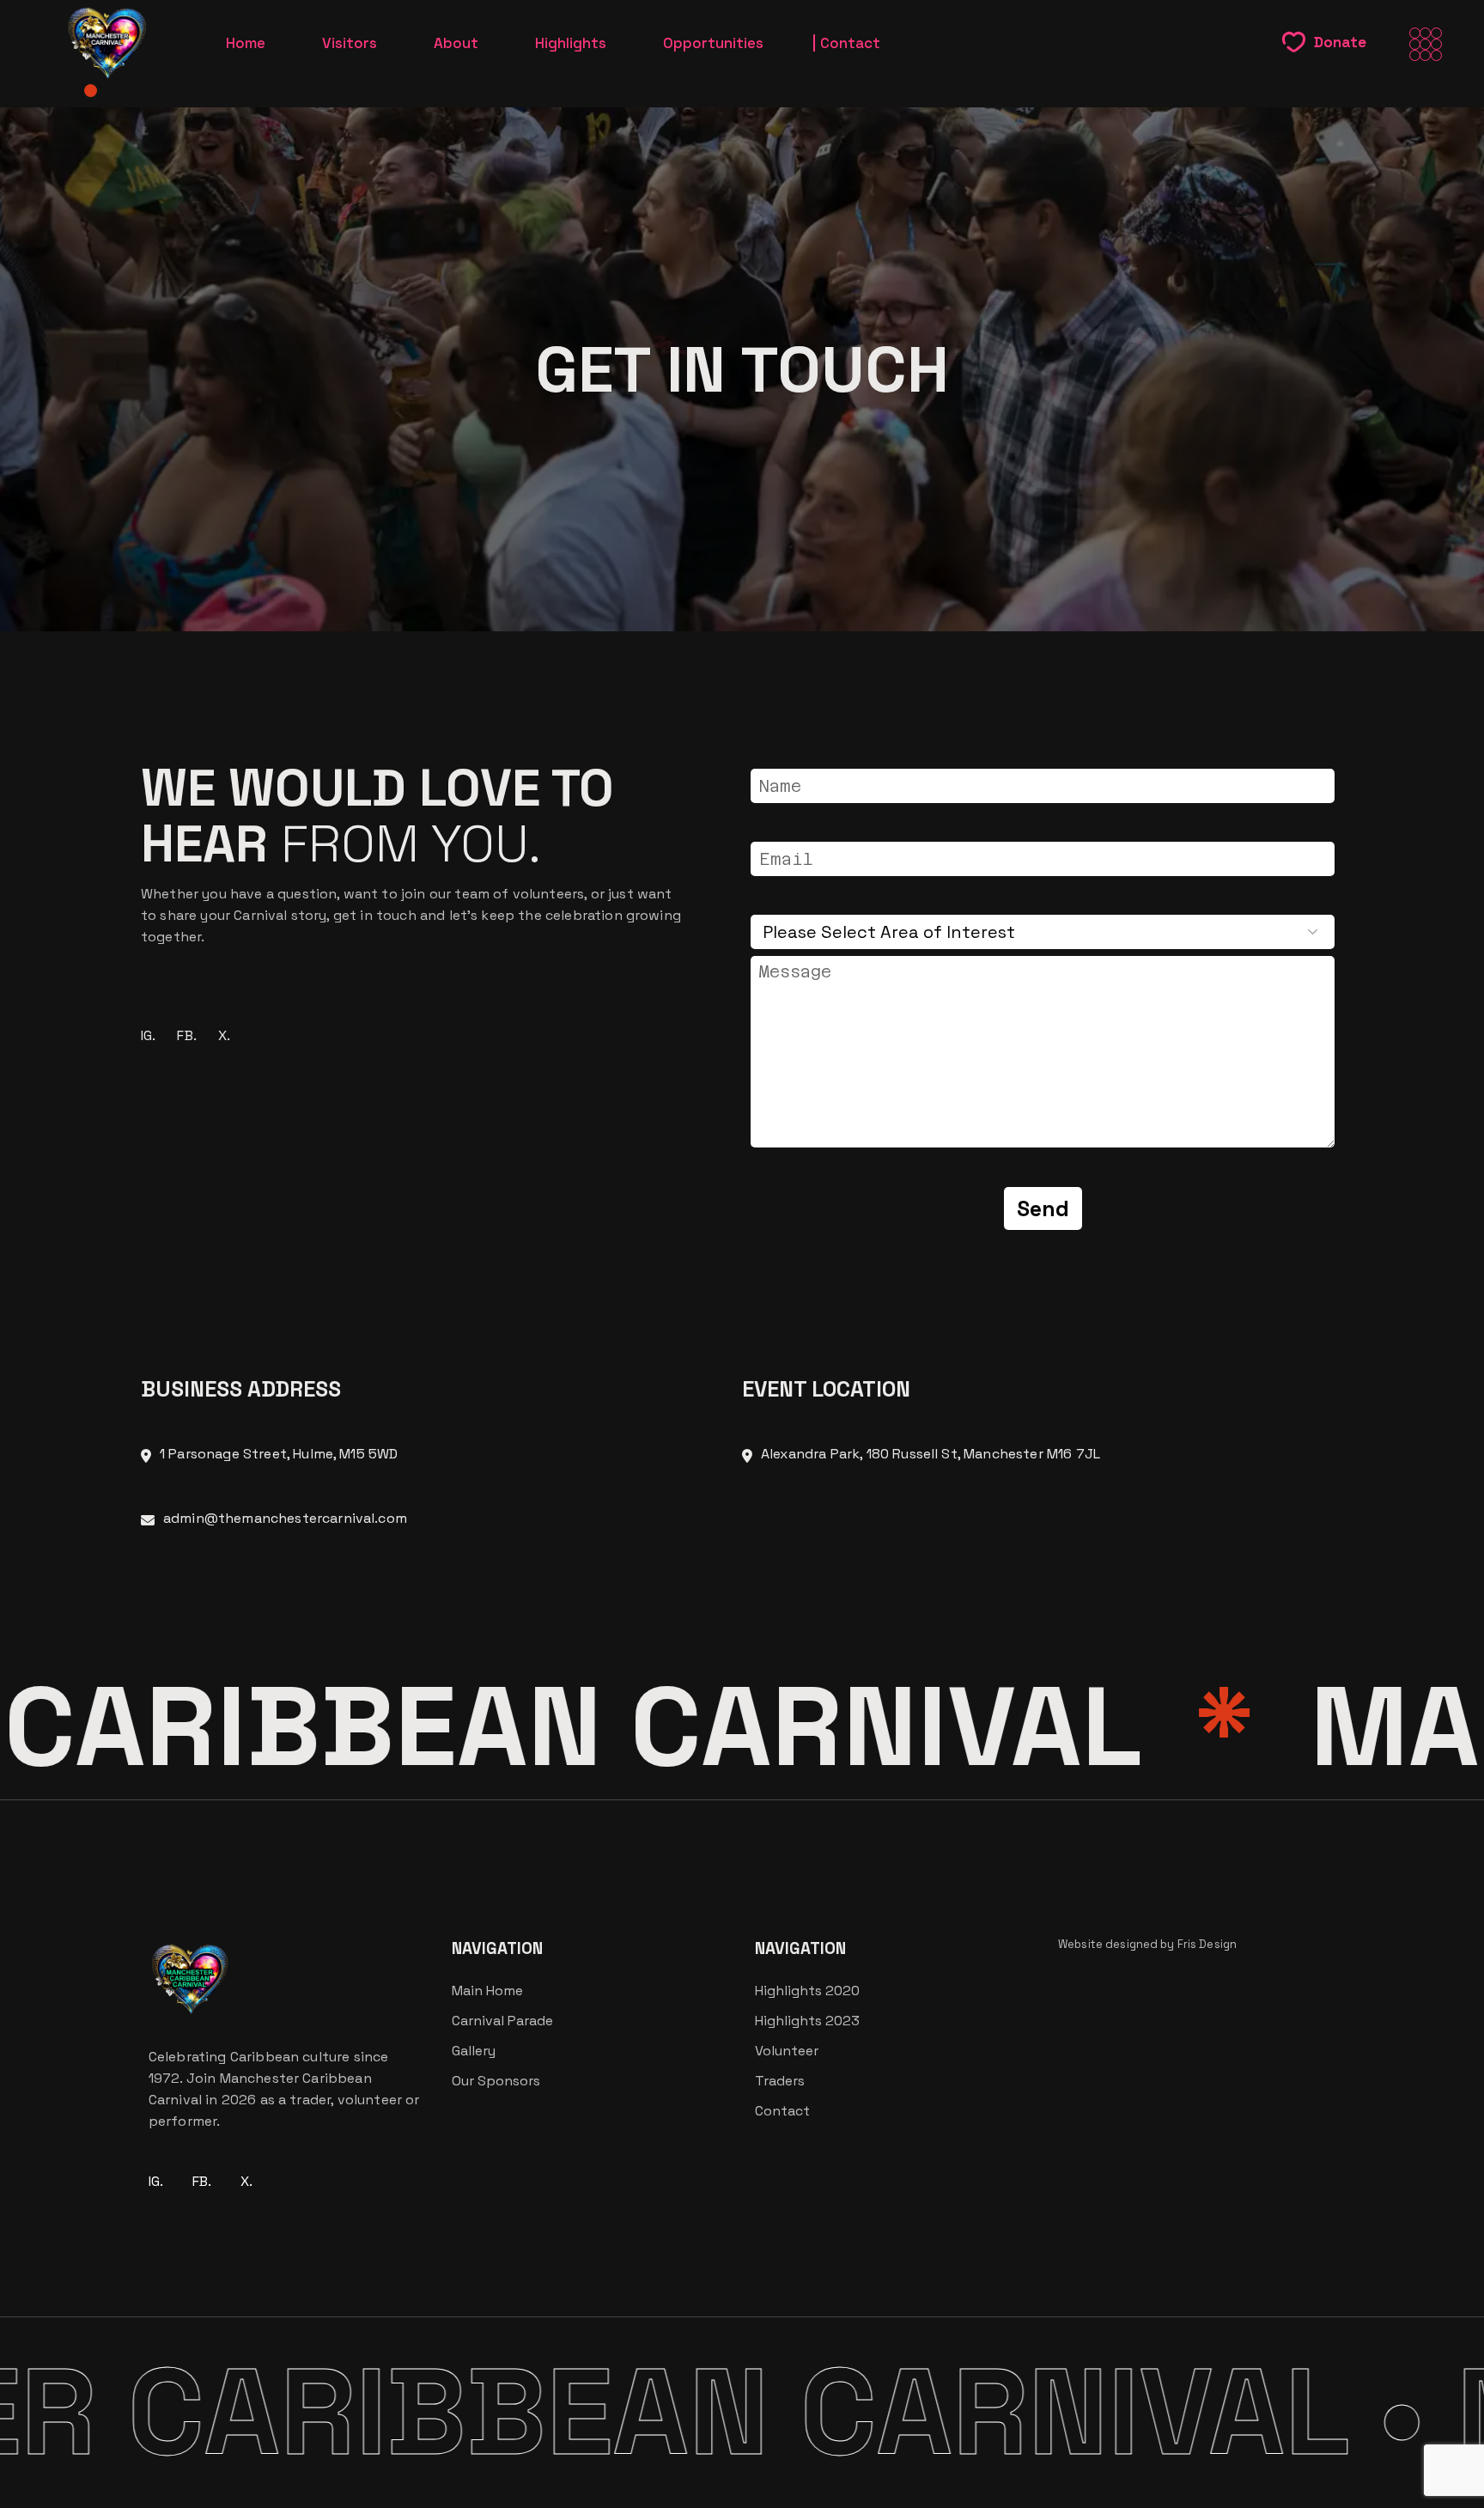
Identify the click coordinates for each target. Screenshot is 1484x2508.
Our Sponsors (496, 2081)
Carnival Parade (502, 2021)
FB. (186, 1035)
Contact (782, 2111)
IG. (148, 1035)
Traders (780, 2081)
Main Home (487, 1991)
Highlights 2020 (807, 1991)
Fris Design (1207, 1944)
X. (224, 1035)
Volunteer (787, 2051)
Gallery (474, 2051)
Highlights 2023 (807, 2021)
